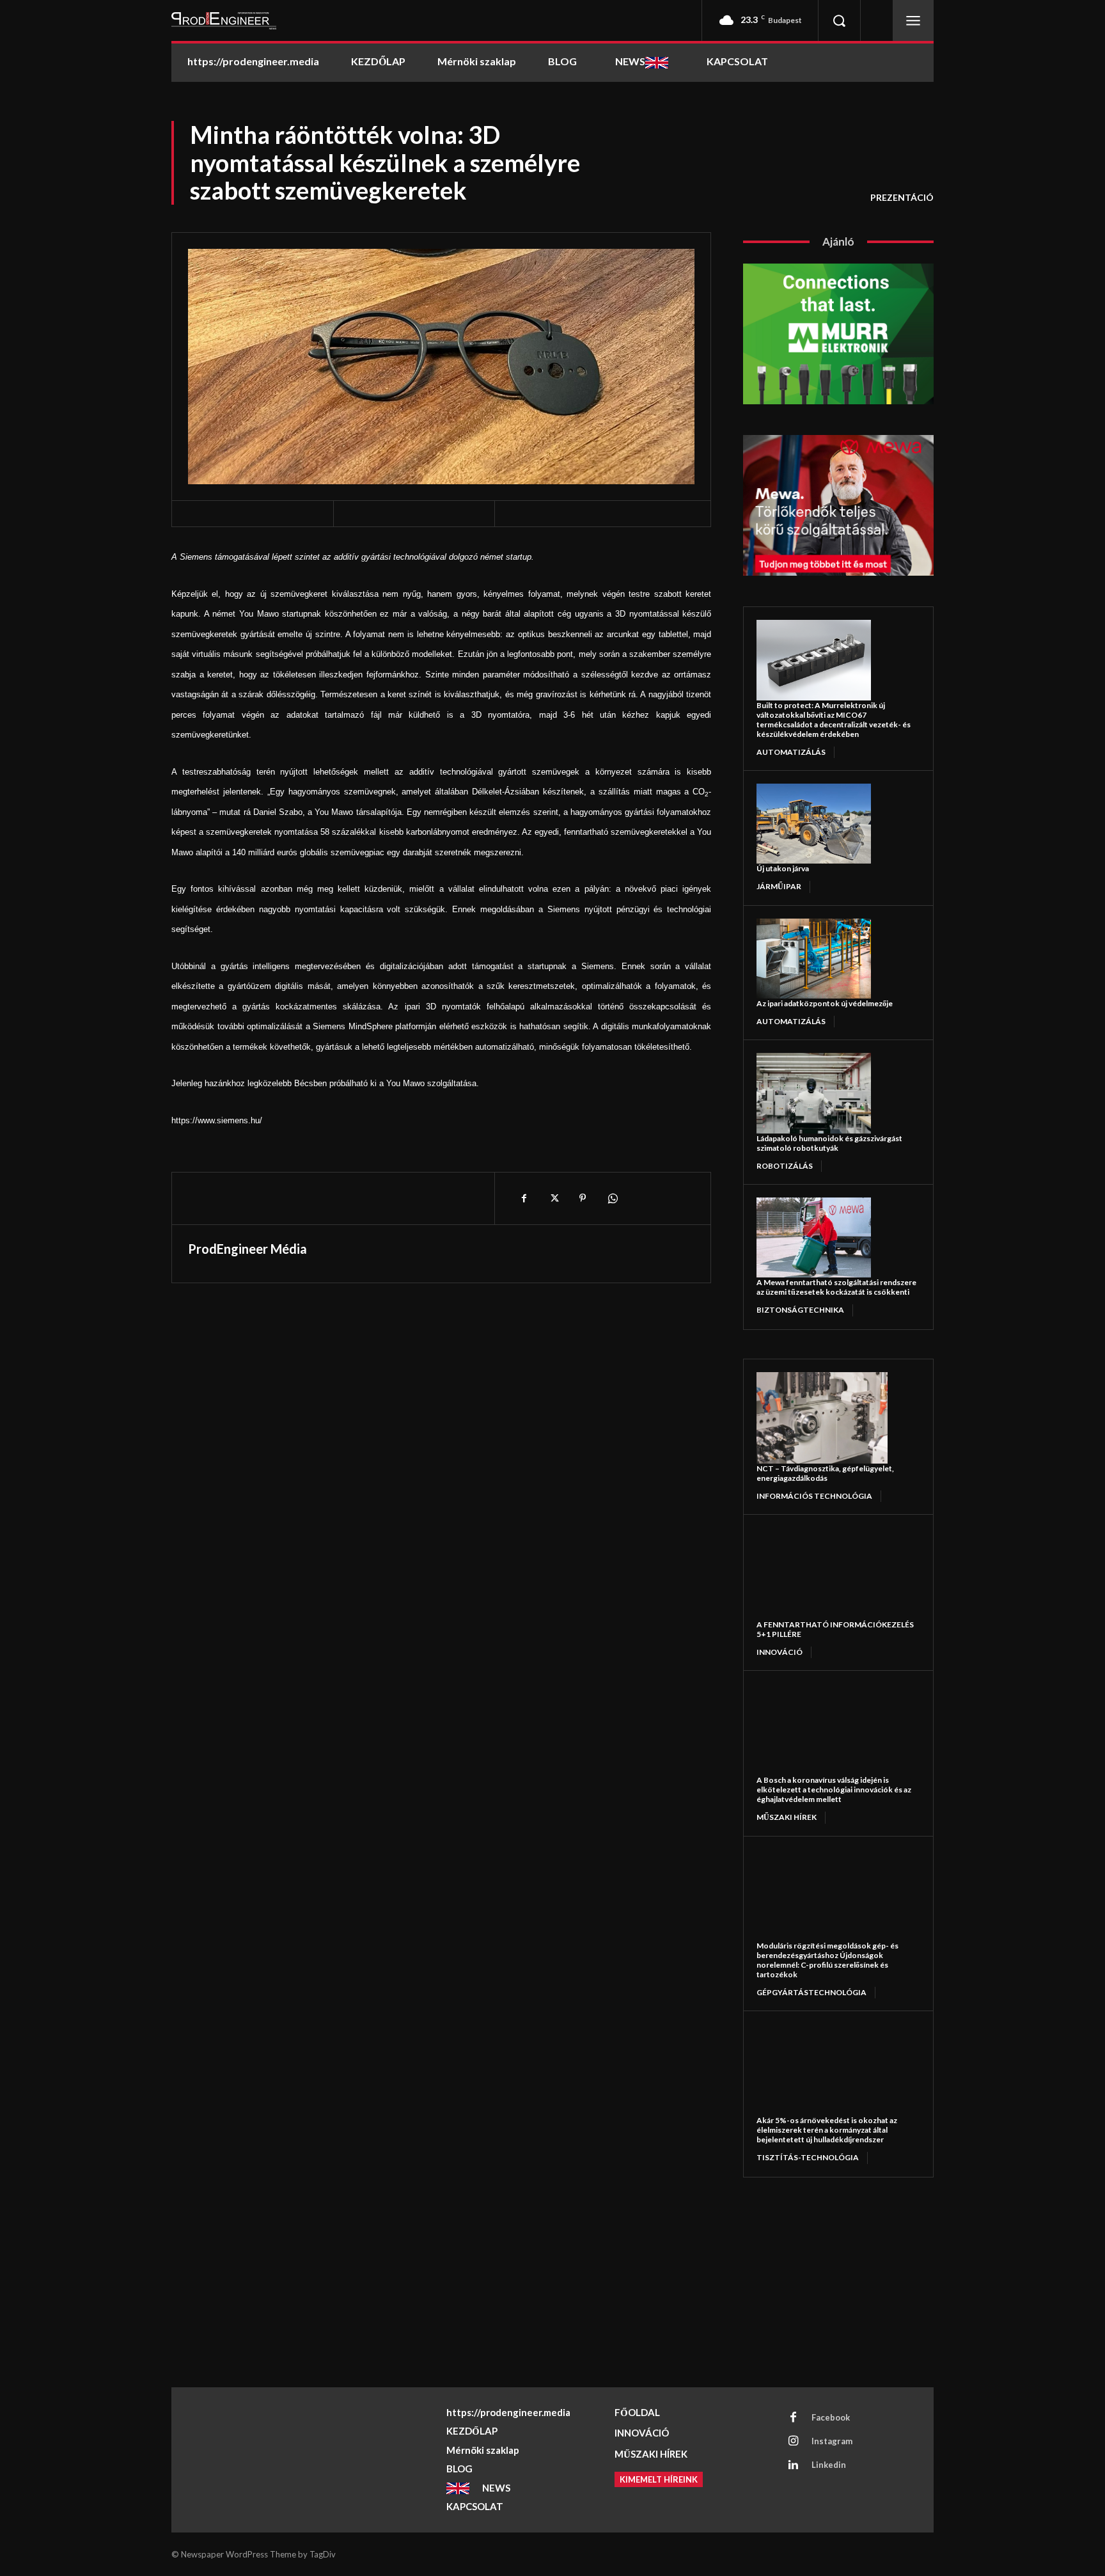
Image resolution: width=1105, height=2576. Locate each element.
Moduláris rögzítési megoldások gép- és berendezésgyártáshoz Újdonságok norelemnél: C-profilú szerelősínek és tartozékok (827, 1960)
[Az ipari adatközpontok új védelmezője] (814, 959)
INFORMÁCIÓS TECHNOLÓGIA (814, 1496)
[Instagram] (794, 2442)
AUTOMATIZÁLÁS (791, 752)
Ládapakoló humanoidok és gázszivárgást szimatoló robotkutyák (829, 1143)
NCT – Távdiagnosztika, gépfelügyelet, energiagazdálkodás (825, 1473)
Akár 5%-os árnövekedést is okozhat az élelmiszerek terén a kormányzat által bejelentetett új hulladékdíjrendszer (827, 2130)
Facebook (831, 2417)
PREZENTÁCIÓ (902, 197)
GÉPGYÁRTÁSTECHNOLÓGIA (811, 1992)
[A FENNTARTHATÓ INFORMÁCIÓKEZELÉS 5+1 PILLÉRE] (822, 1573)
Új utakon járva (783, 868)
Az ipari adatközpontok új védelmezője (825, 1003)
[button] (839, 20)
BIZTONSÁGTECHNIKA (800, 1310)
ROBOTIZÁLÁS (785, 1166)
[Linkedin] (794, 2465)
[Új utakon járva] (814, 824)
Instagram (832, 2441)
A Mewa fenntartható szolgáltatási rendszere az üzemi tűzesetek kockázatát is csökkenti (836, 1287)
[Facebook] (524, 1198)
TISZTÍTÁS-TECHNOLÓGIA (808, 2157)
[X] (553, 1198)
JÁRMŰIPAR (779, 886)
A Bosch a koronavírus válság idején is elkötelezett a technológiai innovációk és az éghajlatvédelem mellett (834, 1790)
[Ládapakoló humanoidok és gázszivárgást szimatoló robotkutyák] (814, 1093)
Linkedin (829, 2465)
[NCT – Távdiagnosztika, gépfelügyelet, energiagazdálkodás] (822, 1418)
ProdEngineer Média (247, 1249)
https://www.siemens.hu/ (217, 1120)
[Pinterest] (583, 1198)
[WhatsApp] (612, 1198)
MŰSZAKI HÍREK (787, 1817)
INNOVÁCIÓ (780, 1652)
